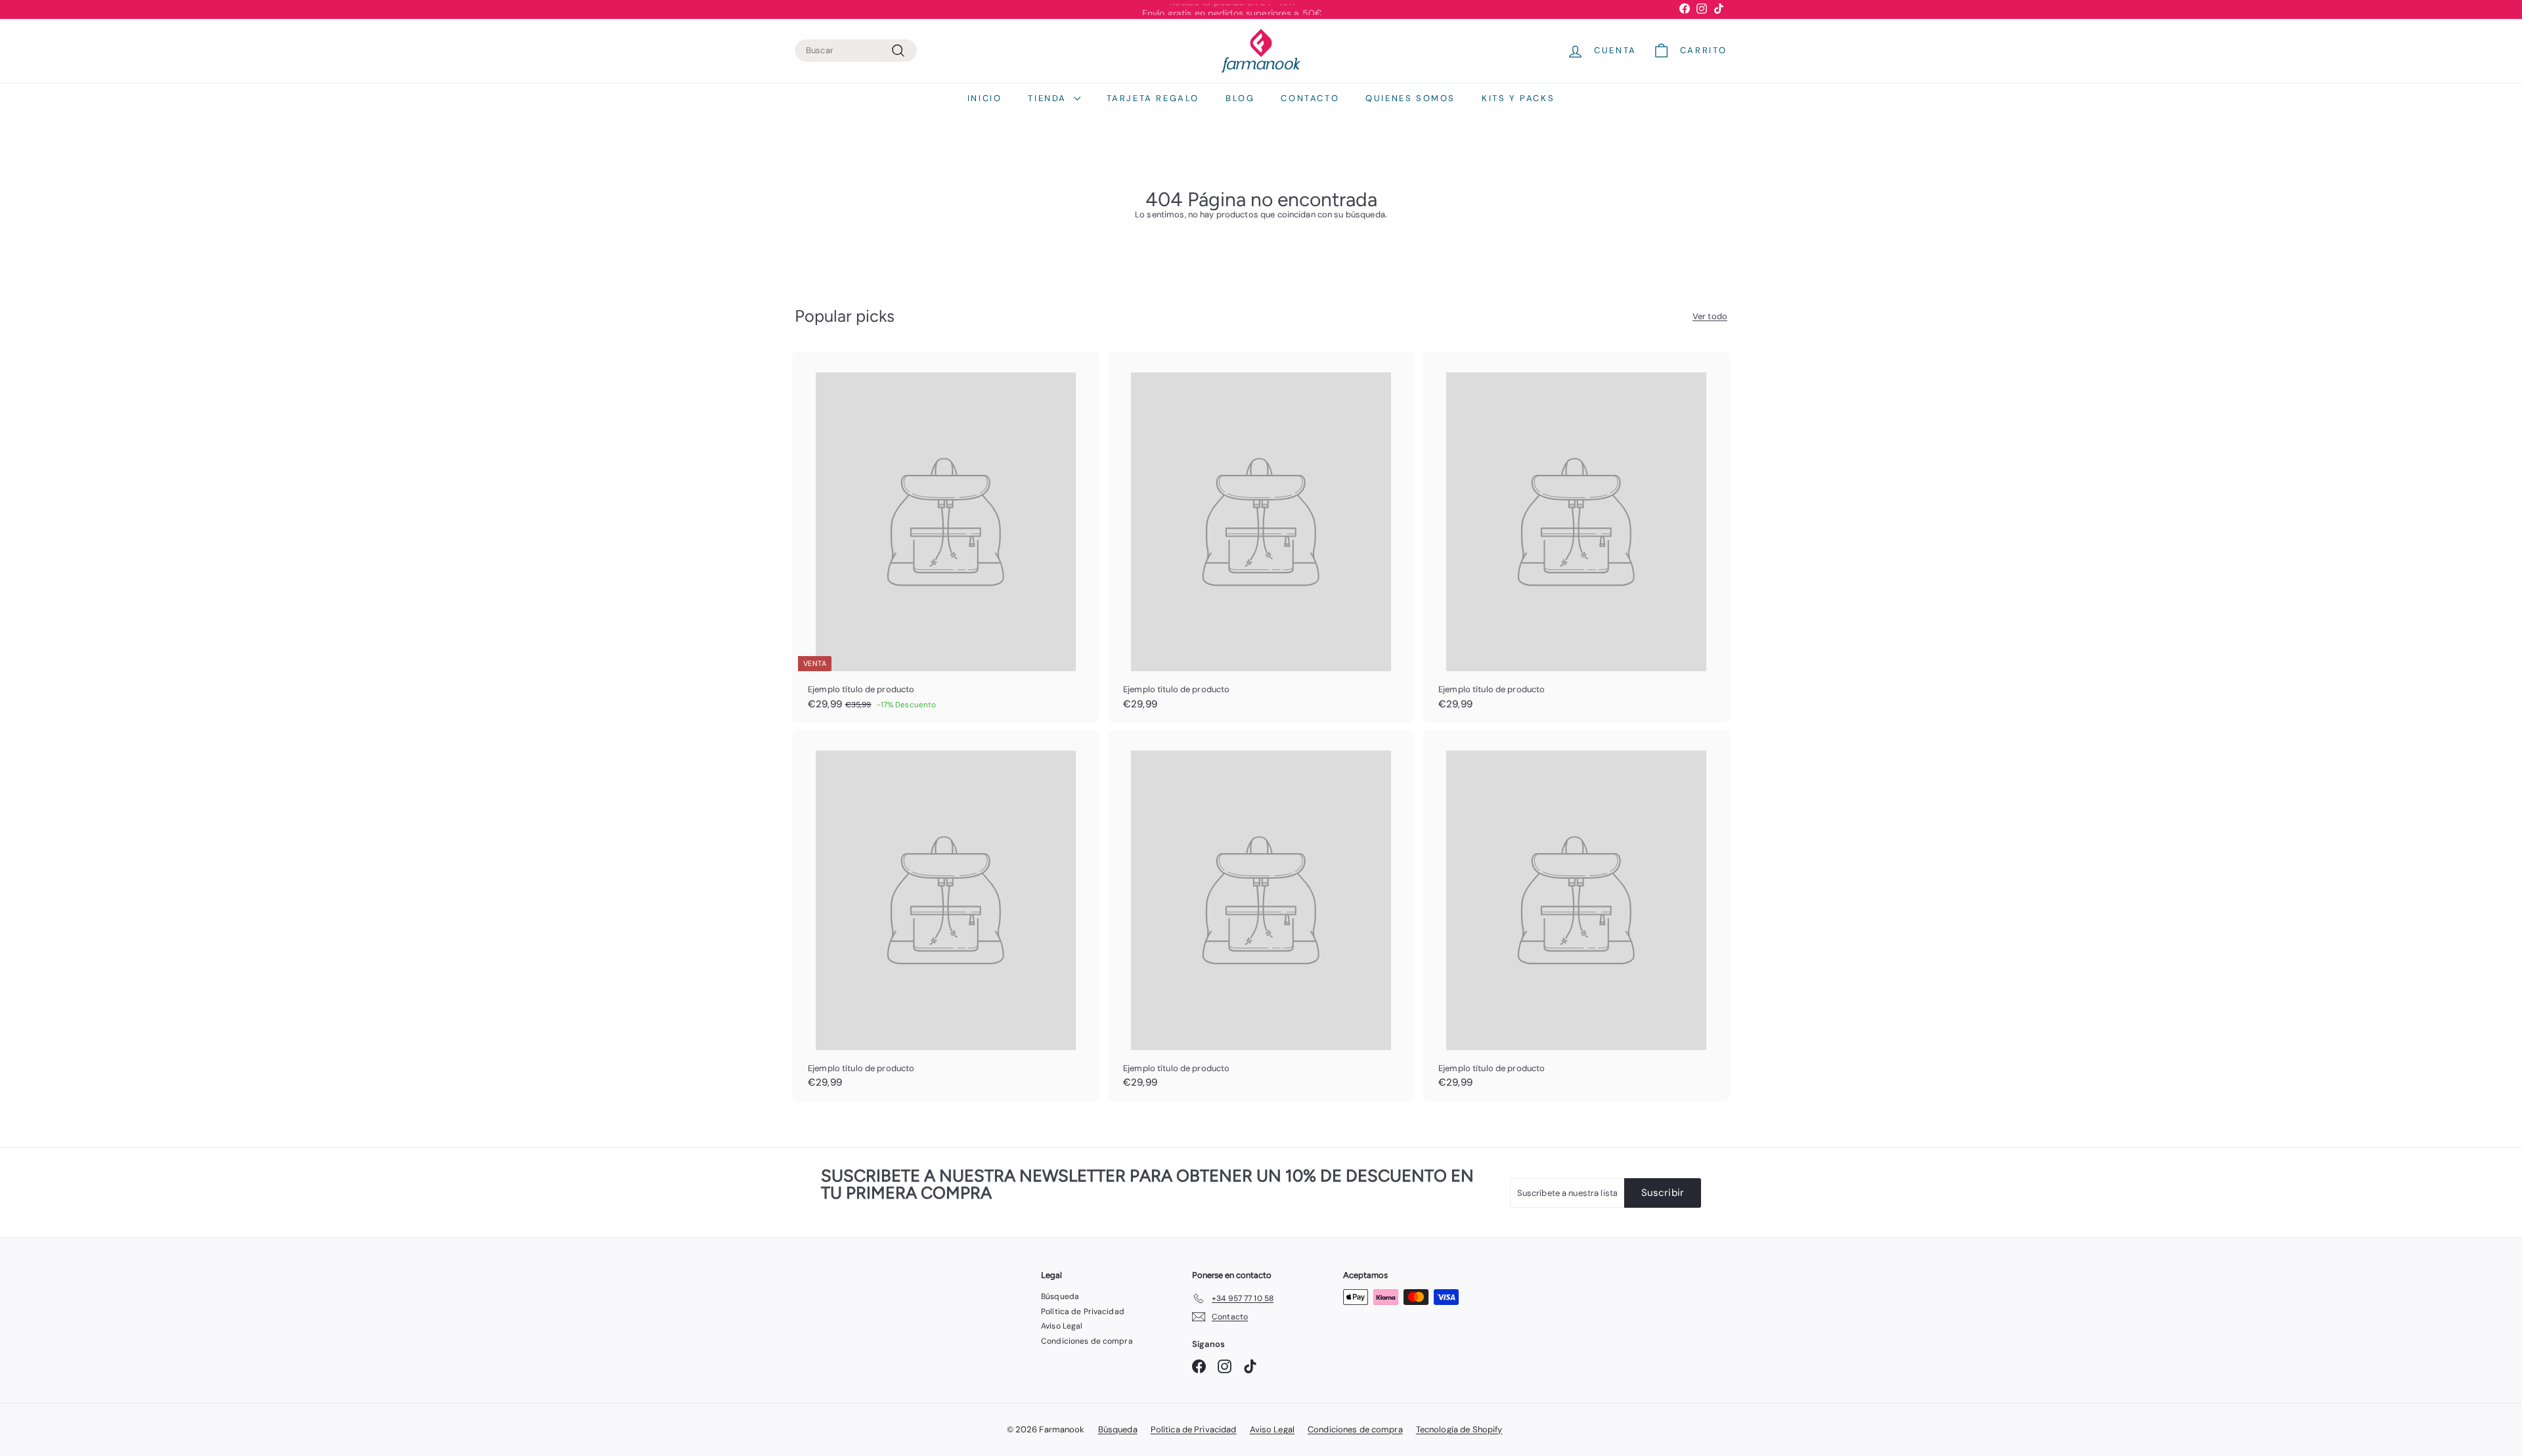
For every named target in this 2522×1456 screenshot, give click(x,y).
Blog (1240, 98)
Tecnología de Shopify (1459, 1429)
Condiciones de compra (1087, 1341)
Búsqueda (1060, 1296)
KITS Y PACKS (1518, 98)
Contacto (1310, 98)
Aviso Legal (1062, 1326)
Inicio (985, 98)
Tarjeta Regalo (1153, 98)
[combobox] (856, 51)
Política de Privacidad (1083, 1312)
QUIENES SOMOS (1410, 98)
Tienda (1049, 98)
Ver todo (1710, 317)
